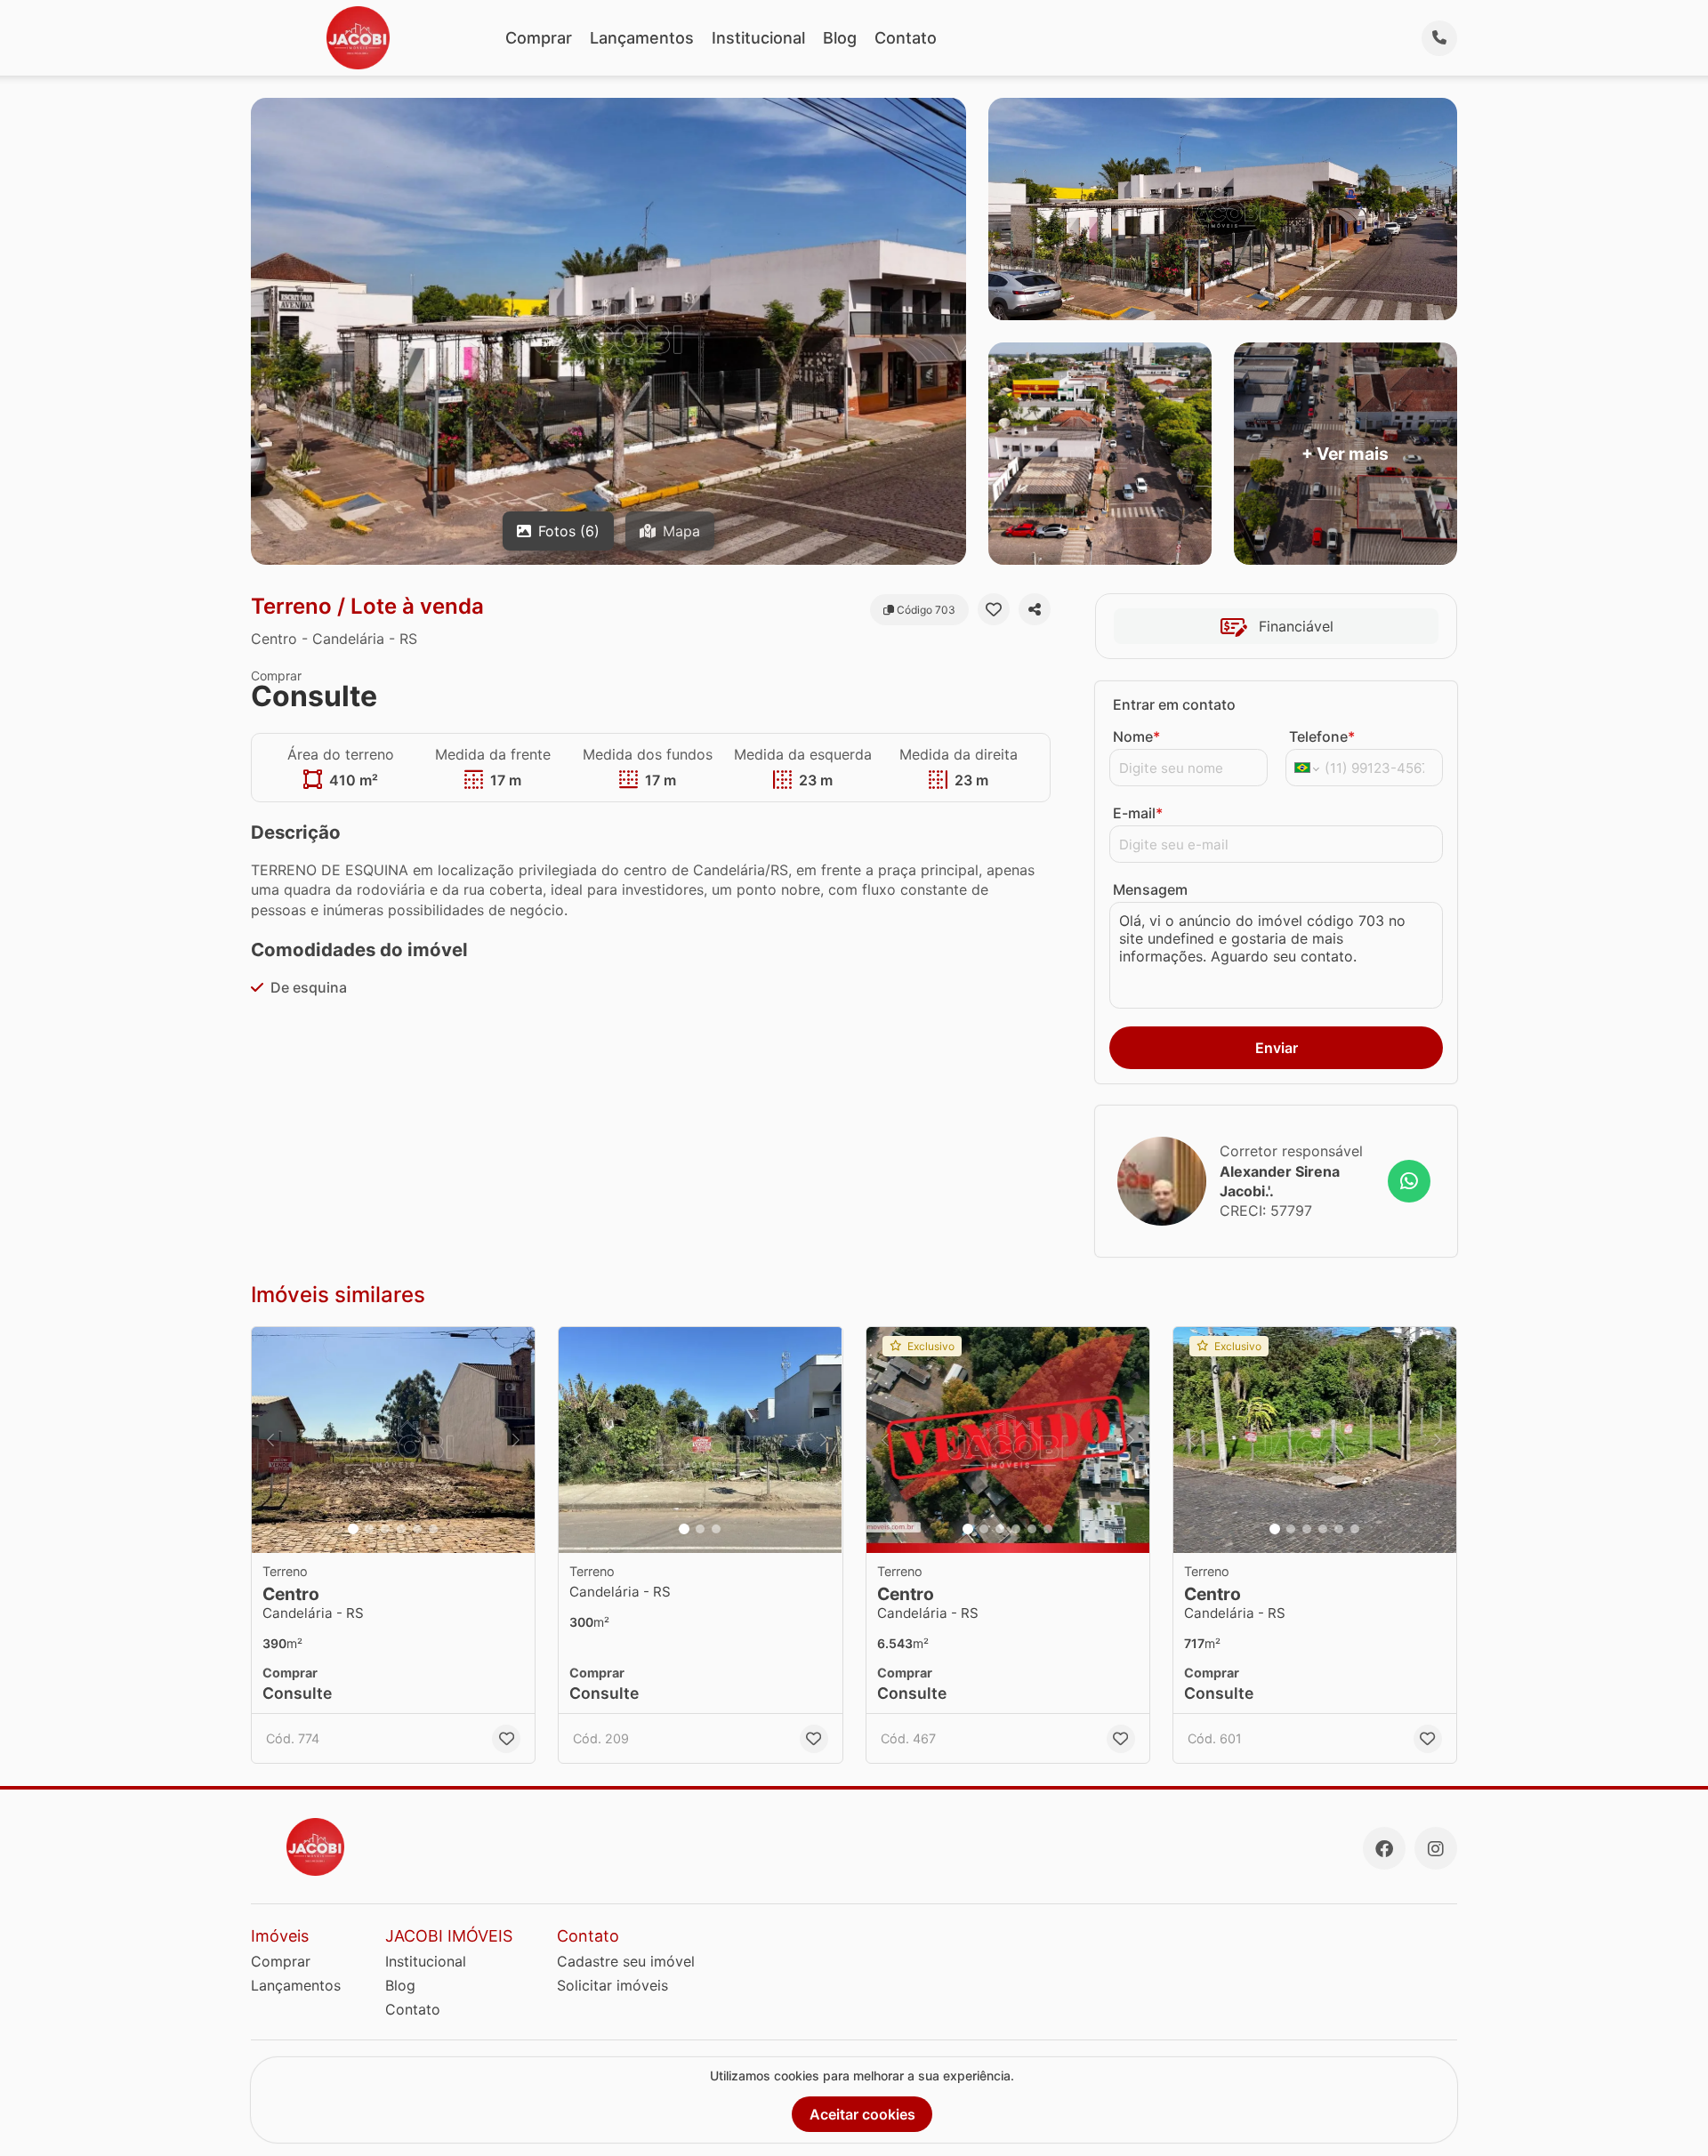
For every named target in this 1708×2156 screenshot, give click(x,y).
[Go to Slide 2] (369, 1529)
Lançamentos (642, 38)
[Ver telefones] (1439, 38)
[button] (393, 1440)
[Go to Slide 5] (417, 1529)
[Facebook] (1384, 1848)
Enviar (1277, 1048)
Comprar (539, 38)
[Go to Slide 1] (353, 1529)
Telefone (1322, 736)
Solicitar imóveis (612, 1985)
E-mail (1138, 813)
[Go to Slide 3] (385, 1529)
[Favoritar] (994, 609)
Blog (840, 38)
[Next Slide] (516, 1440)
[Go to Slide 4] (401, 1529)
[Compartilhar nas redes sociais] (1035, 609)
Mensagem (1150, 889)
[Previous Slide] (270, 1440)
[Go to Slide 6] (433, 1529)
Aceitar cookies (862, 2114)
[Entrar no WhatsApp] (1409, 1181)
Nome (1136, 736)
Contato (906, 38)
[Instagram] (1436, 1848)
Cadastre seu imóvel (626, 1961)
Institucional (758, 38)
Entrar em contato (1174, 704)
